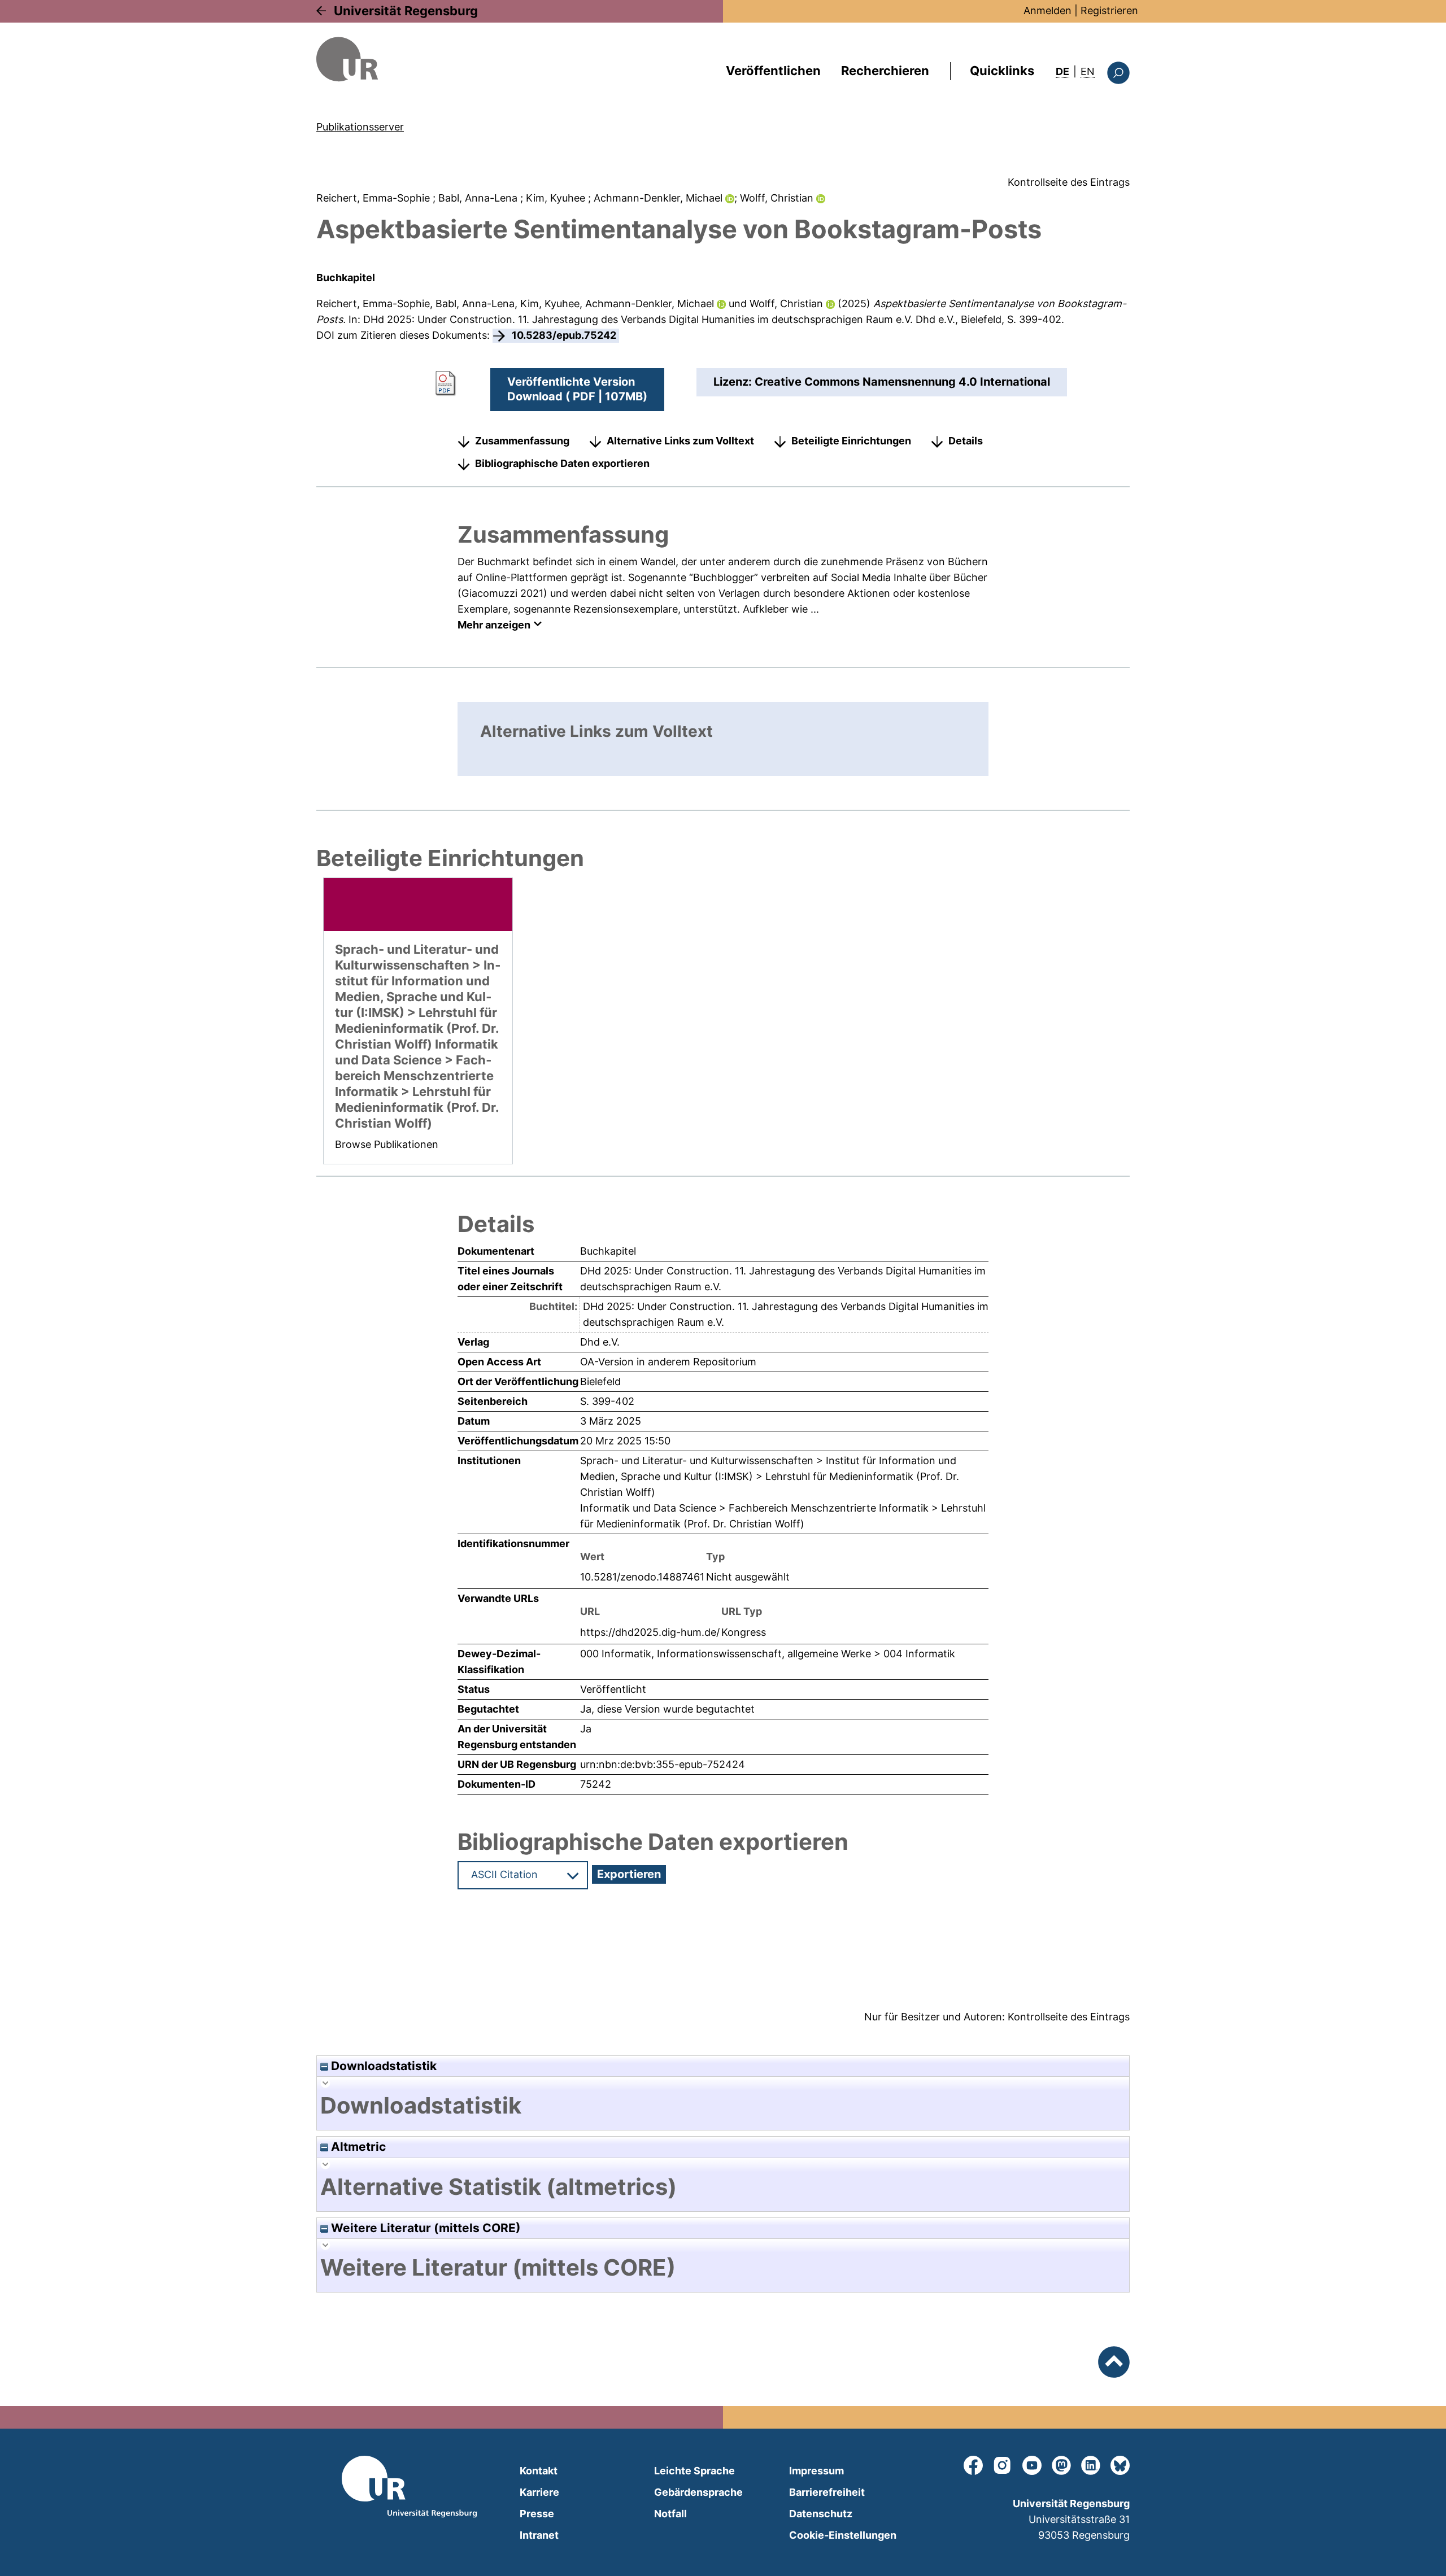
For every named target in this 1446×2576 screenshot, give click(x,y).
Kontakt (539, 2471)
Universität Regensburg (406, 11)
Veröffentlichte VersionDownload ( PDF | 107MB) (577, 389)
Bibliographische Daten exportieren (562, 463)
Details (966, 441)
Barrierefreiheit (827, 2492)
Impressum (816, 2471)
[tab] (723, 2106)
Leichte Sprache (694, 2471)
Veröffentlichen (773, 71)
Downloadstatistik (382, 2066)
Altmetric (357, 2147)
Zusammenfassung (522, 441)
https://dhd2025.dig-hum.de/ (650, 1632)
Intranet (539, 2535)
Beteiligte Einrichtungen (851, 441)
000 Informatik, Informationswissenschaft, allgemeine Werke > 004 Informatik (768, 1654)
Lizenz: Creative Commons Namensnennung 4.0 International (882, 382)
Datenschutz (821, 2514)
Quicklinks (1002, 71)
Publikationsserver (360, 127)
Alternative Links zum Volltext (680, 441)
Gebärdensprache (698, 2492)
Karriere (539, 2492)
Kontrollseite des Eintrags (1069, 182)
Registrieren (1109, 10)
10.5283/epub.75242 (564, 335)
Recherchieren (885, 71)
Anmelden (1048, 10)
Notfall (670, 2514)
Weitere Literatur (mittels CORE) (424, 2228)
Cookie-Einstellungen (843, 2535)
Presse (537, 2514)
